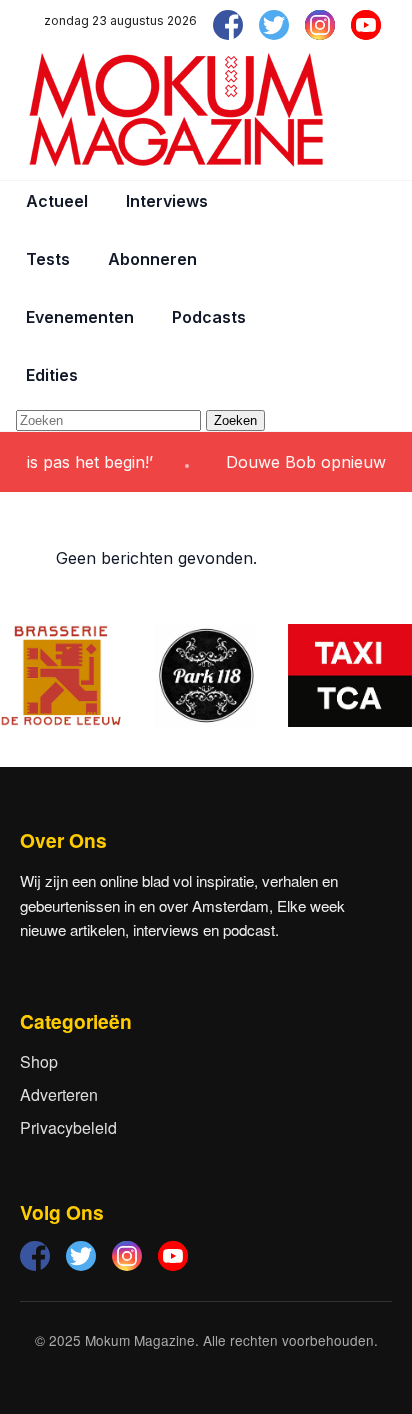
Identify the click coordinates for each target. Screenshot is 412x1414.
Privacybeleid (68, 1127)
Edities (52, 375)
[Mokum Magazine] (176, 110)
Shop (39, 1061)
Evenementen (80, 317)
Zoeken (235, 420)
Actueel (57, 201)
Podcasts (209, 317)
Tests (48, 259)
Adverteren (59, 1094)
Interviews (167, 201)
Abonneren (152, 259)
